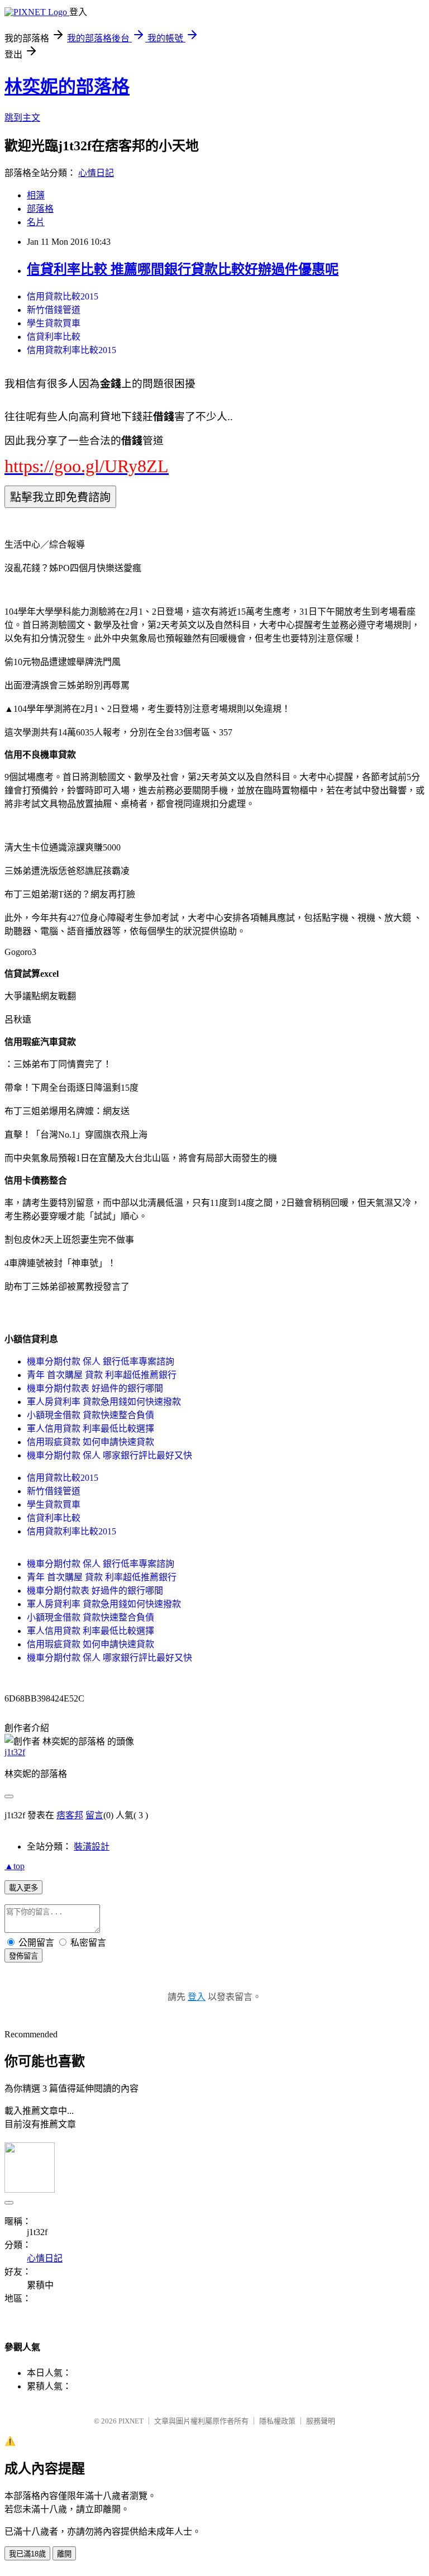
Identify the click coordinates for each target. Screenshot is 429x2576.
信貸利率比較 (54, 337)
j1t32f (15, 1752)
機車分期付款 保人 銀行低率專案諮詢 (101, 1361)
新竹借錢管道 (54, 310)
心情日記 (96, 173)
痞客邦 (70, 1815)
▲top (15, 1866)
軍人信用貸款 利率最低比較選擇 (90, 1429)
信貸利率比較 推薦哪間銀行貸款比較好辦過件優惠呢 (183, 269)
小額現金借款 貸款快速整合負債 (90, 1415)
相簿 (36, 195)
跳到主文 (22, 118)
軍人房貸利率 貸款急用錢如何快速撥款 (104, 1402)
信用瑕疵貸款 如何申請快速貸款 (90, 1442)
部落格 (40, 209)
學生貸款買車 (54, 323)
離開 (64, 2554)
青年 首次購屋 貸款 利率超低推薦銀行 (102, 1375)
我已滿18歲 (27, 2554)
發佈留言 (23, 1956)
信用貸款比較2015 (63, 296)
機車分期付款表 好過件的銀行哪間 (95, 1388)
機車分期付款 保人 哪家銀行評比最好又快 (109, 1455)
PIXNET (131, 2421)
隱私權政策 (277, 2421)
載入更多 (23, 1888)
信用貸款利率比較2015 (71, 350)
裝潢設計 (92, 1847)
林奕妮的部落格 (67, 87)
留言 (94, 1815)
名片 (36, 222)
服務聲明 (321, 2421)
